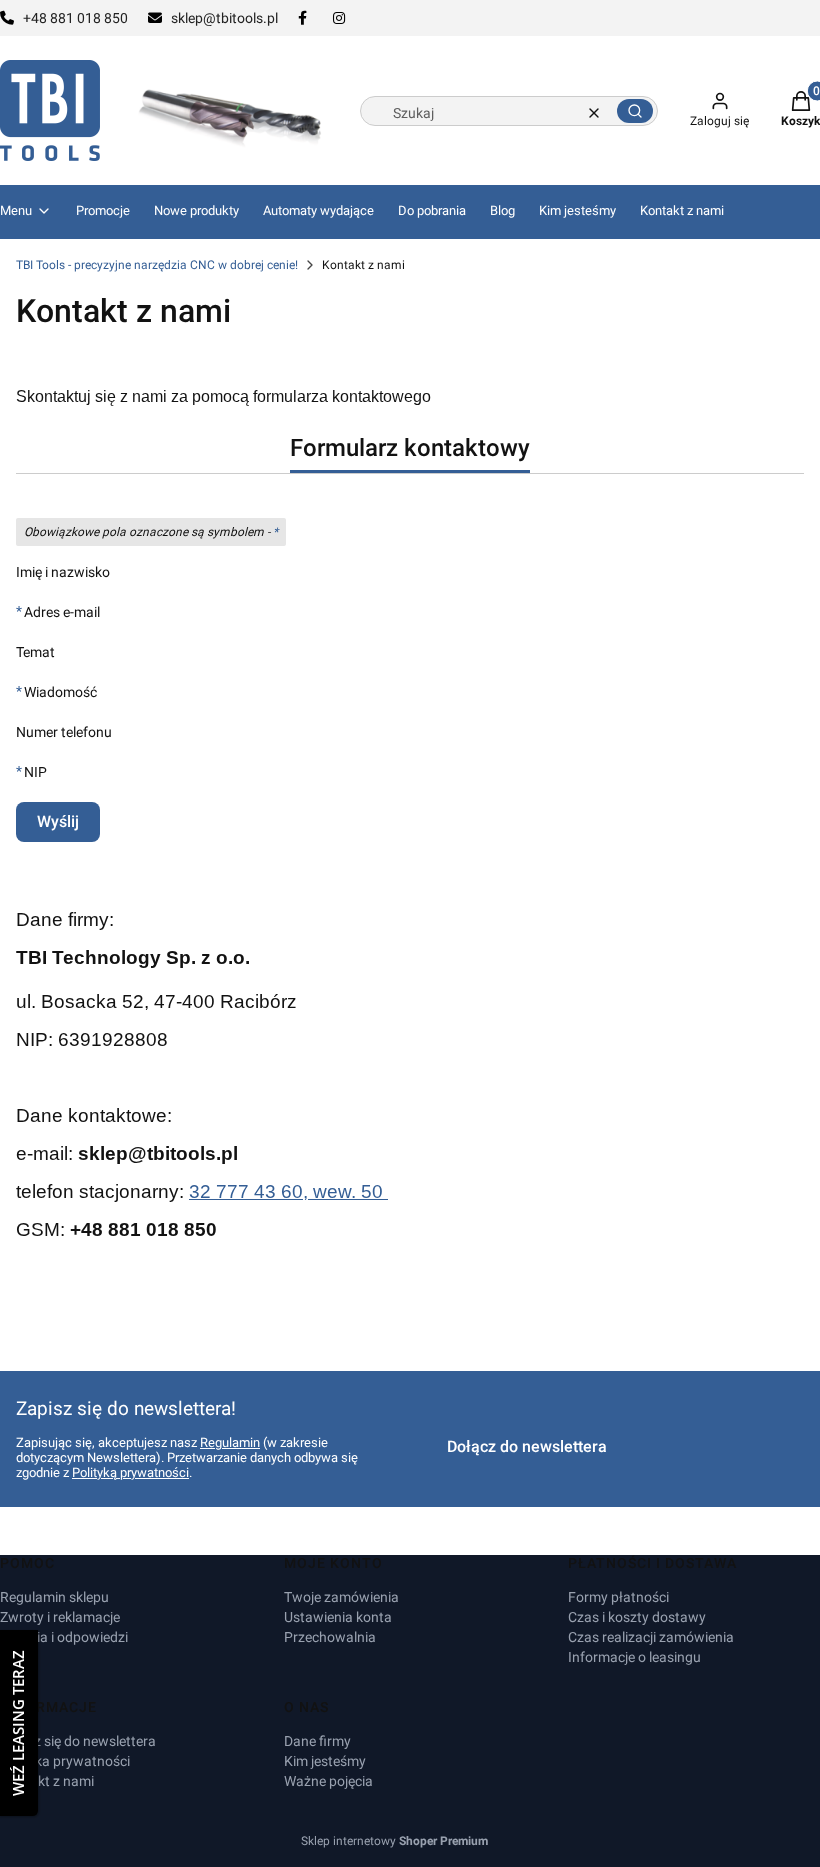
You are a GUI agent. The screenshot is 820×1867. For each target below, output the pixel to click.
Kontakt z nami (47, 1781)
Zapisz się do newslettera (78, 1741)
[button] (635, 111)
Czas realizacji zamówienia (651, 1637)
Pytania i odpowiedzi (64, 1637)
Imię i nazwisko (63, 572)
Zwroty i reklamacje (60, 1617)
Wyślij (58, 821)
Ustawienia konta (338, 1617)
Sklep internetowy (394, 1841)
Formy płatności (618, 1597)
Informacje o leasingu (634, 1657)
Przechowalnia (330, 1637)
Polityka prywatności (65, 1761)
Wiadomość (60, 691)
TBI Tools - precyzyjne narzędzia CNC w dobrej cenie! (157, 265)
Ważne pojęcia (328, 1781)
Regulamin (230, 1442)
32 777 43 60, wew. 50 (288, 1191)
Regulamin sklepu (54, 1597)
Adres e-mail (62, 611)
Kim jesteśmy (325, 1761)
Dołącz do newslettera (527, 1446)
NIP (35, 771)
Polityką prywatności (130, 1472)
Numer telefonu (64, 732)
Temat (35, 652)
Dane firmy (317, 1741)
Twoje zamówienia (341, 1597)
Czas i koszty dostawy (637, 1617)
